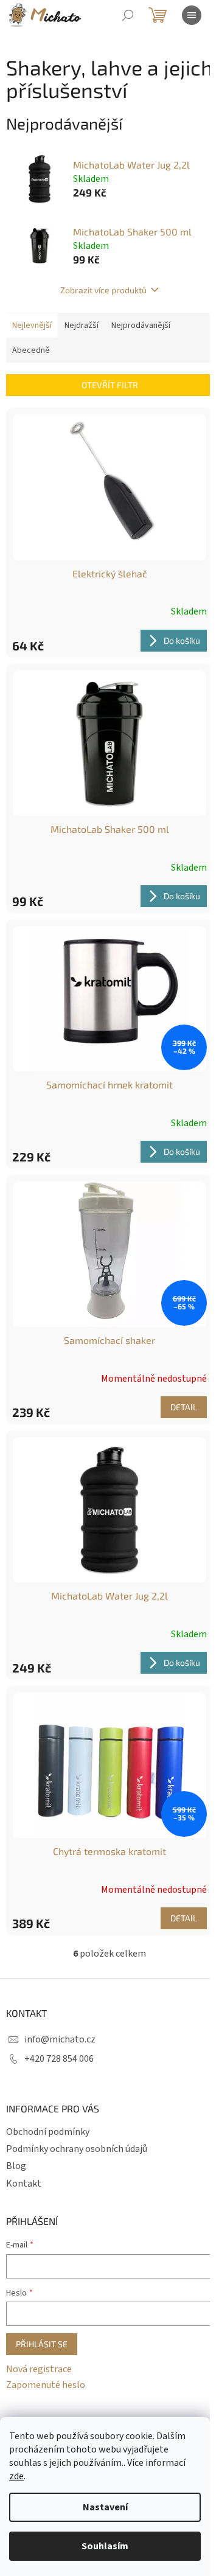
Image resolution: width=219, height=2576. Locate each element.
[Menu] (192, 15)
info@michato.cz (60, 2039)
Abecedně (31, 350)
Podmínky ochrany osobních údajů (77, 2149)
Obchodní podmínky (48, 2132)
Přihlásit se (42, 2344)
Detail (184, 1407)
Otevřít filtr (110, 385)
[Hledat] (128, 15)
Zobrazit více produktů (103, 290)
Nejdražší (82, 325)
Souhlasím (105, 2546)
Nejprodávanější (141, 325)
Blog (16, 2166)
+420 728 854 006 (59, 2059)
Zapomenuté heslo (46, 2385)
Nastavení (105, 2507)
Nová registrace (39, 2369)
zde (16, 2476)
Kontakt (24, 2184)
